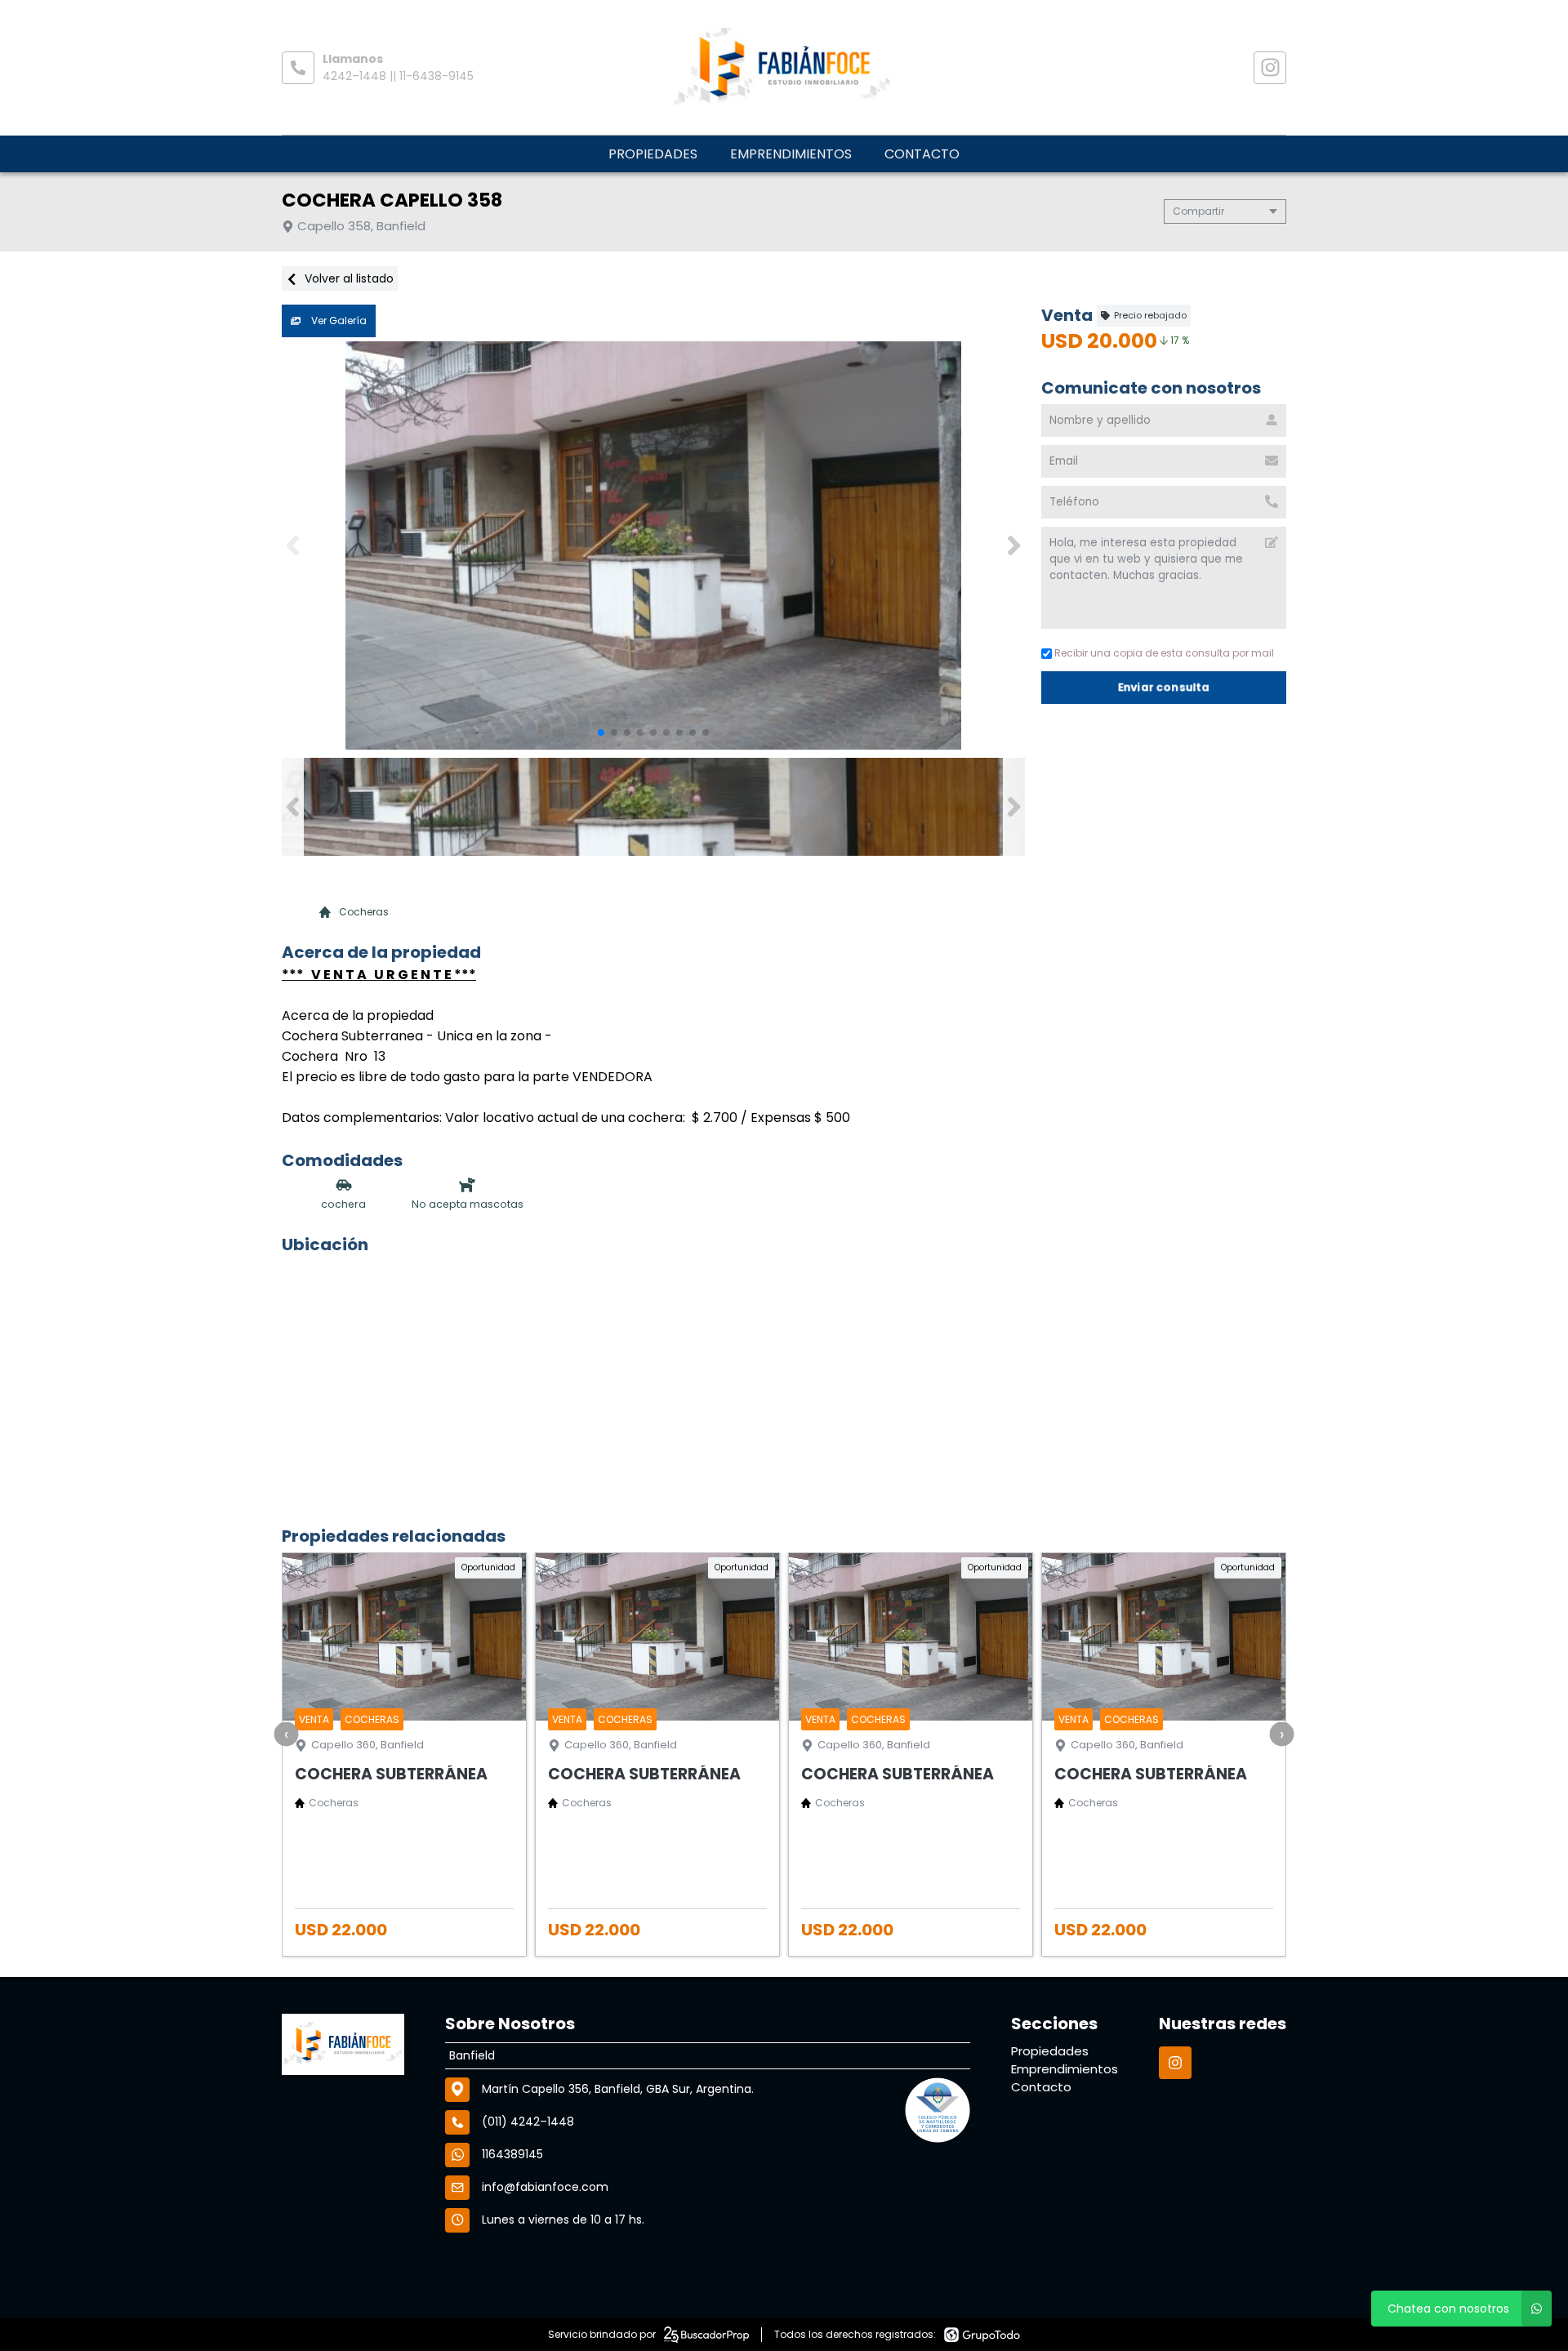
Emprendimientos (791, 154)
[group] (653, 545)
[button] (1014, 545)
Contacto (922, 154)
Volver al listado (347, 278)
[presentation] (287, 1734)
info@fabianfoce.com (545, 2187)
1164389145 (512, 2154)
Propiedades (653, 154)
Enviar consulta (1164, 687)
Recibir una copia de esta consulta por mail (1164, 653)
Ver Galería (338, 321)
